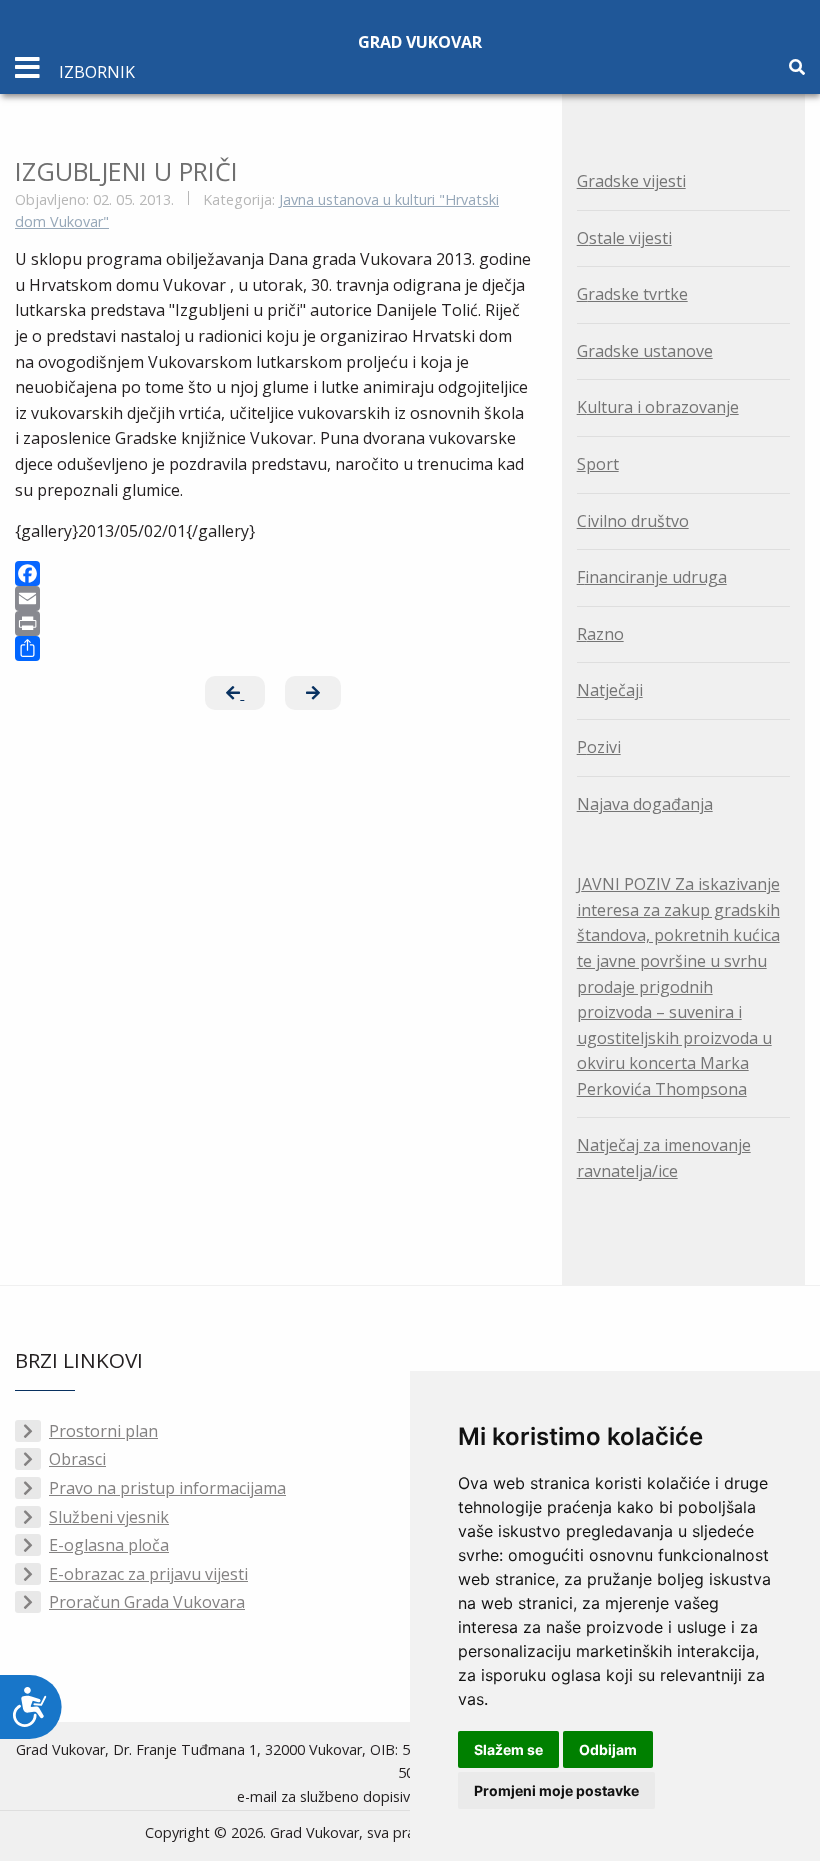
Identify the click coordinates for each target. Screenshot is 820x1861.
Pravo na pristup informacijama (167, 1488)
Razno (600, 634)
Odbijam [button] (608, 1749)
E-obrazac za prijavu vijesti (148, 1574)
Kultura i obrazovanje (658, 407)
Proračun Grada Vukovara (147, 1602)
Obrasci (77, 1459)
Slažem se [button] (508, 1749)
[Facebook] (273, 573)
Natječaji (610, 690)
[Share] (273, 648)
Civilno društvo (633, 521)
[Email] (273, 598)
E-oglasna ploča (109, 1545)
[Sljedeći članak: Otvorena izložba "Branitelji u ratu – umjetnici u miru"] (313, 693)
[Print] (273, 623)
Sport (598, 464)
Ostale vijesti (624, 238)
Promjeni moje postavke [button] (556, 1790)
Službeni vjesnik (109, 1517)
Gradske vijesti (631, 181)
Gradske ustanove (645, 351)
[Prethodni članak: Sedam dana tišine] (235, 693)
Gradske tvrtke (632, 294)
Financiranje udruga (652, 577)
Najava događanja (645, 804)
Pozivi (599, 747)
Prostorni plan (103, 1431)
